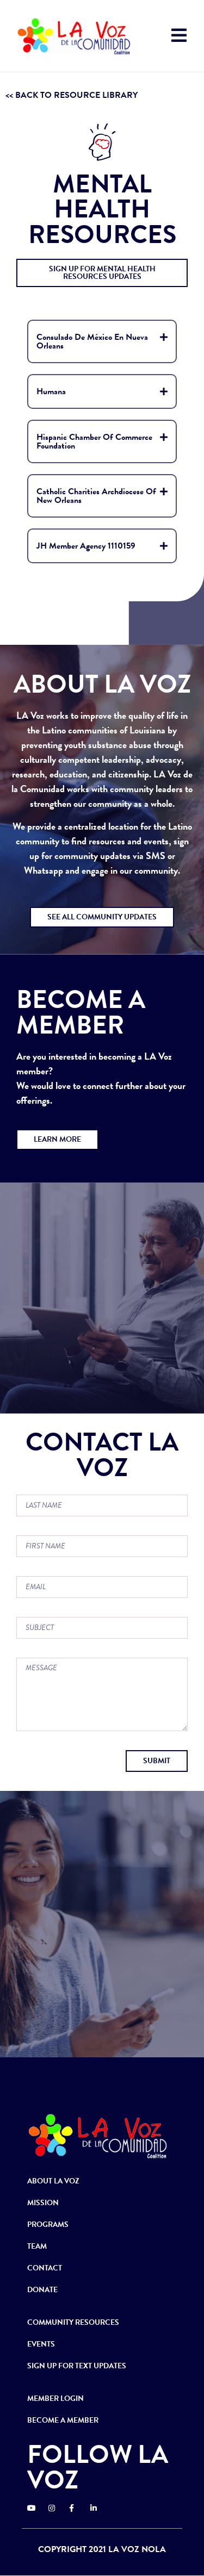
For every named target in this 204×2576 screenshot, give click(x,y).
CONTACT (45, 2268)
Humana (51, 391)
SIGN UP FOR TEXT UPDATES (77, 2366)
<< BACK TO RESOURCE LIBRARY (72, 95)
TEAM (37, 2246)
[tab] (102, 341)
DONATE (42, 2290)
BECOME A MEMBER (63, 2420)
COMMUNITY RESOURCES (73, 2322)
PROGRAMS (48, 2225)
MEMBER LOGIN (55, 2398)
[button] (102, 273)
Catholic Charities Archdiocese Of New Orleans (96, 496)
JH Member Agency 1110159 (86, 546)
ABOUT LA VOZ (53, 2181)
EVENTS (41, 2344)
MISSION (43, 2203)
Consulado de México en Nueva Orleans (92, 341)
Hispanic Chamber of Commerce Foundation (94, 441)
